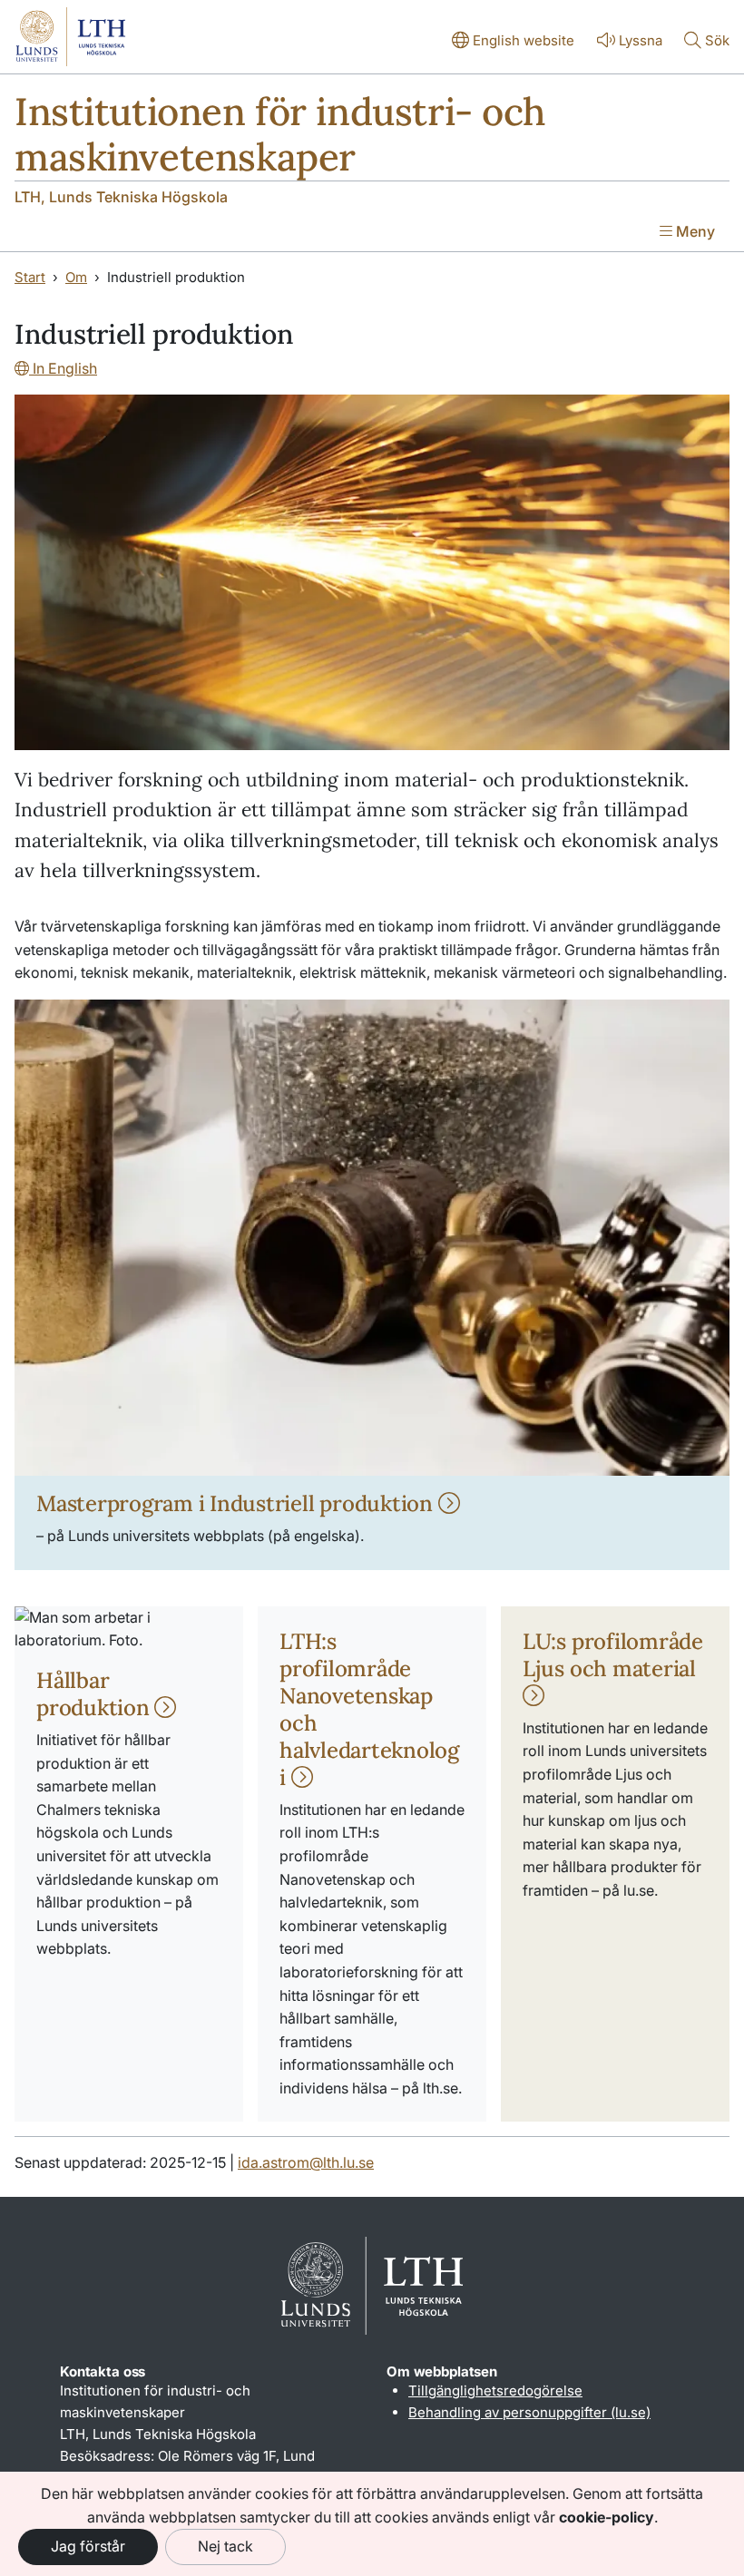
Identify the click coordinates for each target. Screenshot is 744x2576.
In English (63, 368)
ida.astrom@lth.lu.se (306, 2162)
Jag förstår (88, 2546)
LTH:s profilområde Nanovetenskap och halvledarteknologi (369, 1709)
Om (76, 277)
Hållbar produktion (95, 1694)
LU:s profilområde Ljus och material (613, 1655)
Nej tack (225, 2546)
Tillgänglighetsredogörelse (495, 2391)
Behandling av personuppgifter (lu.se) (529, 2412)
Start (30, 277)
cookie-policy (607, 2517)
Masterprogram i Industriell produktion (237, 1503)
